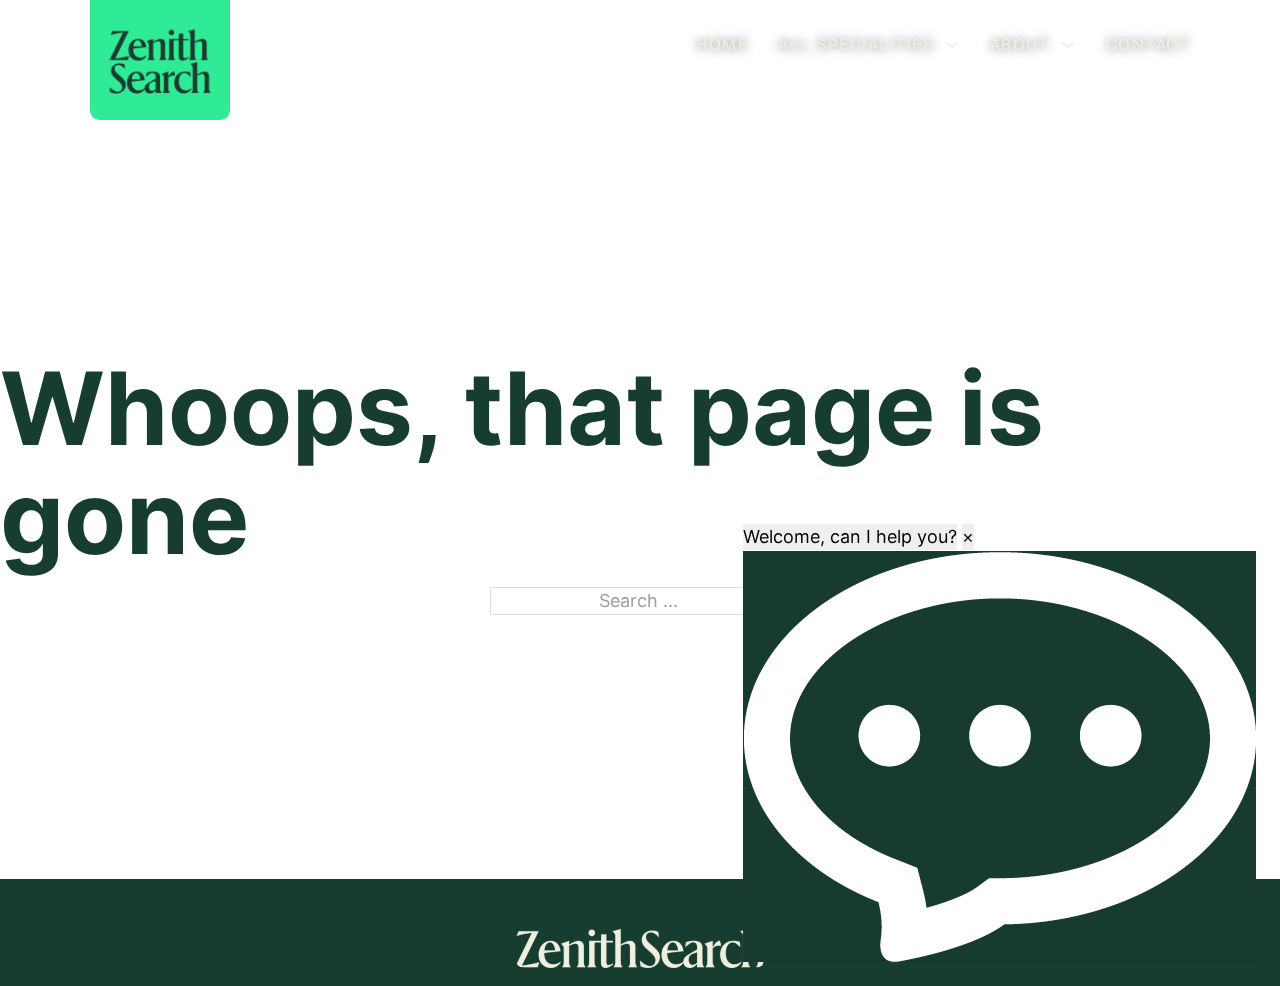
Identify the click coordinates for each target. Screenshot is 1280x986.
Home (722, 44)
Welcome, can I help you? (850, 536)
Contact (1148, 44)
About (1020, 44)
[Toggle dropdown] (951, 45)
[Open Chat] (999, 756)
